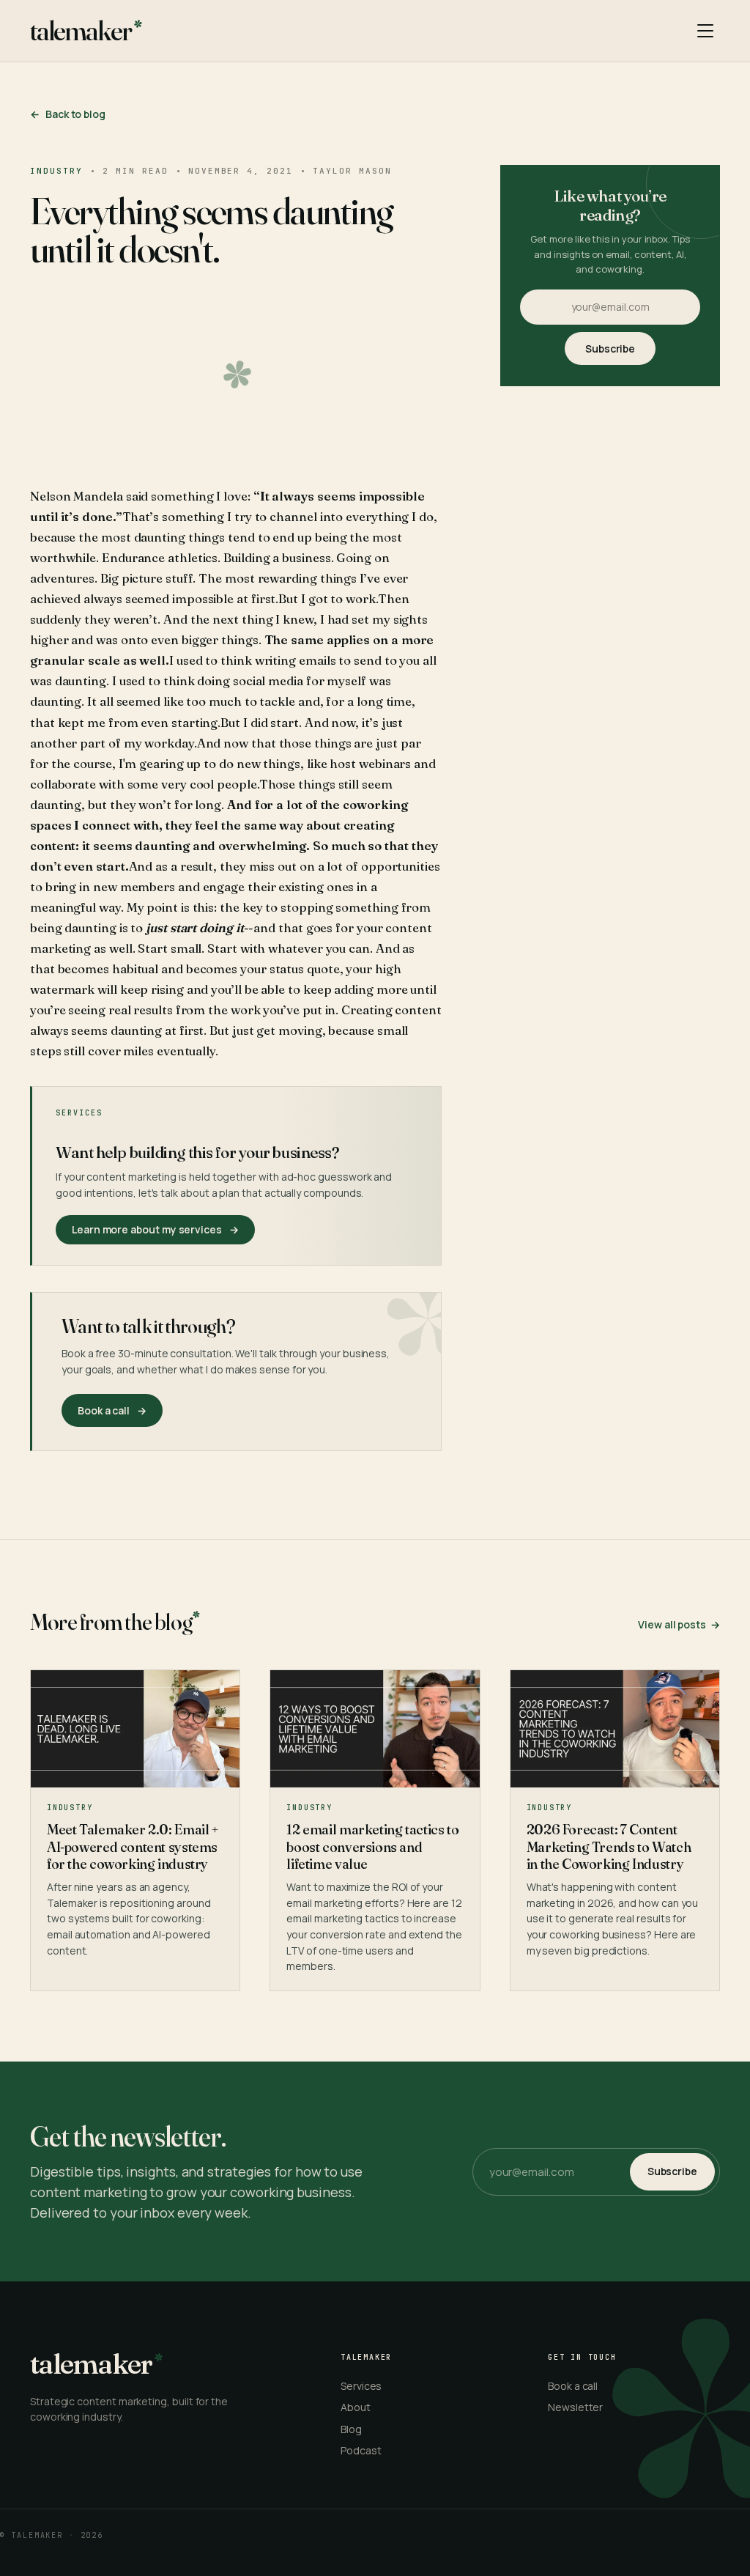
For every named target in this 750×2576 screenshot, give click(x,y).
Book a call (573, 2386)
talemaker (81, 31)
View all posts (679, 1624)
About (356, 2407)
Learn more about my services (155, 1229)
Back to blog (68, 114)
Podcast (361, 2450)
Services (361, 2386)
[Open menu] (705, 31)
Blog (351, 2429)
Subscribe (610, 348)
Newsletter (575, 2407)
